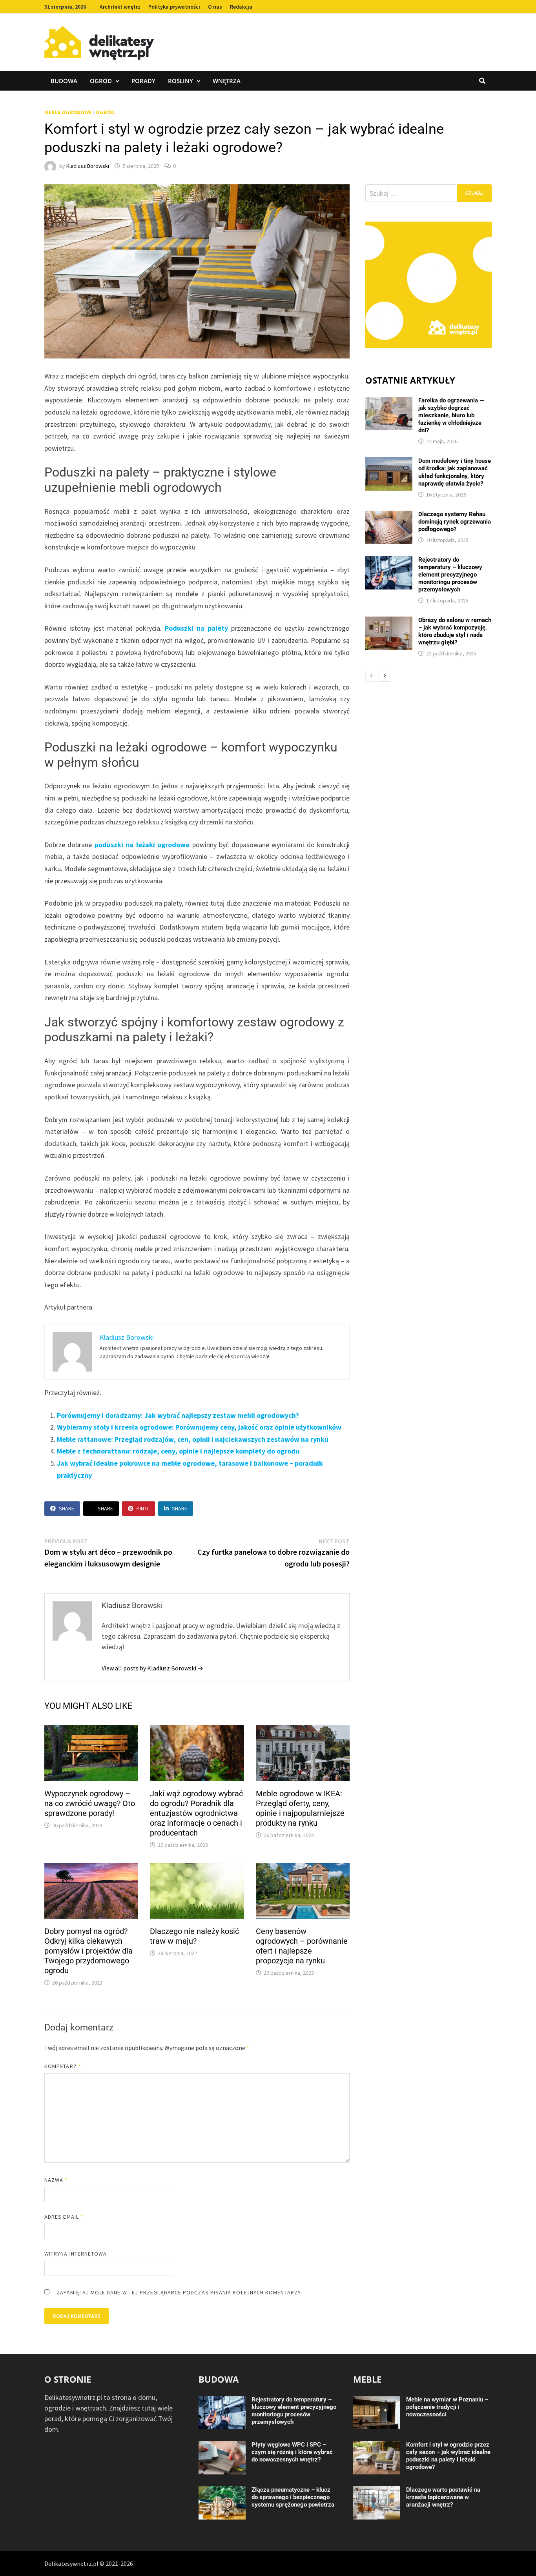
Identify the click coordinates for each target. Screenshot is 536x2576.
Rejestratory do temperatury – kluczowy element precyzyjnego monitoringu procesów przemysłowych (450, 575)
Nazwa (56, 2180)
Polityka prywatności (174, 7)
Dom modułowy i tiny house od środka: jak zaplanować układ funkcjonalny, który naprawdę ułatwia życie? (455, 472)
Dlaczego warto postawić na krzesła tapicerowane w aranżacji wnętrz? (443, 2497)
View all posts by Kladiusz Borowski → (152, 1668)
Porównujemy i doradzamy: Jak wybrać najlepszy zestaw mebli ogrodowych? (178, 1415)
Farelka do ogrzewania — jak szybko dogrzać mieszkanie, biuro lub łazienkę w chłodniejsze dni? (451, 415)
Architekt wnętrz (120, 7)
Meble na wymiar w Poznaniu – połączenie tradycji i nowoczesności (447, 2407)
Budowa (64, 81)
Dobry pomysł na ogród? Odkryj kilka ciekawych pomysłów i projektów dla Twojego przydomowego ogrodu (88, 1951)
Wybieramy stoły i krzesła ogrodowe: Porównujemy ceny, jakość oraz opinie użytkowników (199, 1427)
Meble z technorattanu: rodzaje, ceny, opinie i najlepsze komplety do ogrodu (178, 1451)
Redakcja (241, 7)
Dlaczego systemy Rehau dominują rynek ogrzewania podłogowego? (455, 522)
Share (67, 1508)
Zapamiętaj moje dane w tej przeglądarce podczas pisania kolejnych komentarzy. (179, 2292)
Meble (367, 2379)
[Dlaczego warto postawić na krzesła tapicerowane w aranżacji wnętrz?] (377, 2491)
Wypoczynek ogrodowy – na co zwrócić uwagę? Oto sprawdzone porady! (90, 1803)
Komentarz (63, 2066)
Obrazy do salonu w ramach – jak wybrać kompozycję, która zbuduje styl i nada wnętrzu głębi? (455, 631)
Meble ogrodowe (68, 112)
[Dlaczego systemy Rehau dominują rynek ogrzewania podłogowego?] (389, 516)
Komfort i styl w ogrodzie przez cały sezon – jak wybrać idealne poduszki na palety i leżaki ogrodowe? (448, 2456)
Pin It (143, 1508)
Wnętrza (227, 81)
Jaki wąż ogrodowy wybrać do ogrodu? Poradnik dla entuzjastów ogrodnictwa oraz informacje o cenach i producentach (196, 1813)
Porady (143, 81)
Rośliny (180, 81)
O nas (215, 7)
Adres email (64, 2217)
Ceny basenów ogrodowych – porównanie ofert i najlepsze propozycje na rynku (302, 1946)
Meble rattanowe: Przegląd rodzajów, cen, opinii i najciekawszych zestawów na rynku (193, 1439)
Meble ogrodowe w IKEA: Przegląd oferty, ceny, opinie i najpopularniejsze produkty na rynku (300, 1808)
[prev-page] (371, 676)
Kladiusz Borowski (88, 166)
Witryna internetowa (76, 2254)
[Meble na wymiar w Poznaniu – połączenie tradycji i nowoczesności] (377, 2401)
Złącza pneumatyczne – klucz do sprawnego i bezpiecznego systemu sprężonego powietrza (293, 2497)
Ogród (101, 81)
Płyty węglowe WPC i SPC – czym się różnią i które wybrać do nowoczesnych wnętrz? (292, 2452)
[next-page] (385, 676)
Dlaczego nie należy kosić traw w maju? (194, 1936)
